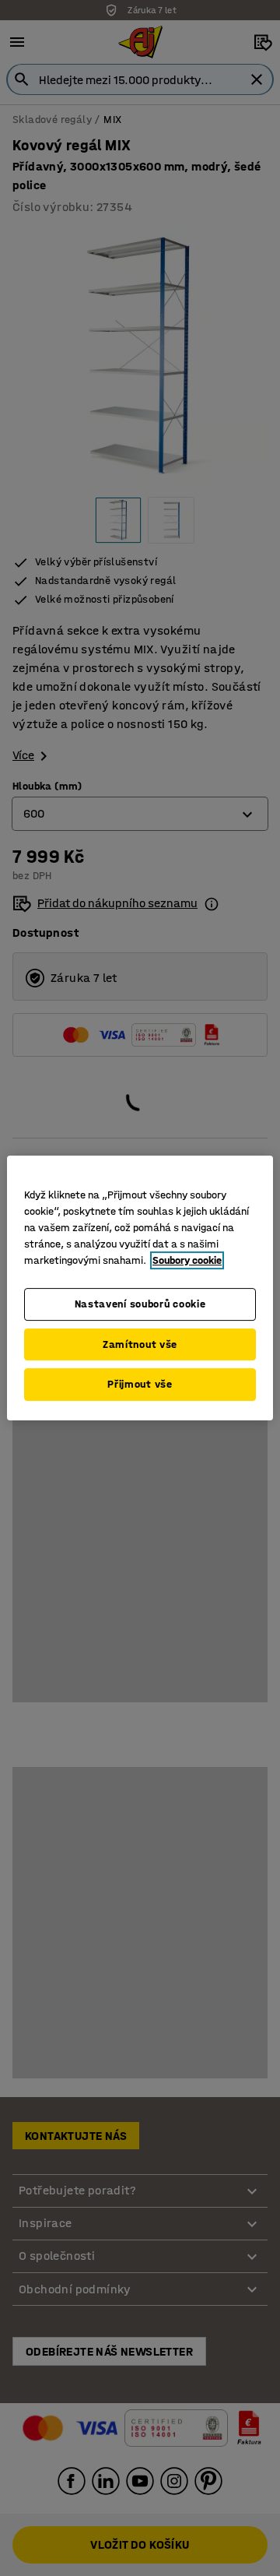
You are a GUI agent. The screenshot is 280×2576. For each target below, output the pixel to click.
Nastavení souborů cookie (140, 1304)
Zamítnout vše (140, 1344)
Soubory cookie (187, 1260)
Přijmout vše (140, 1384)
